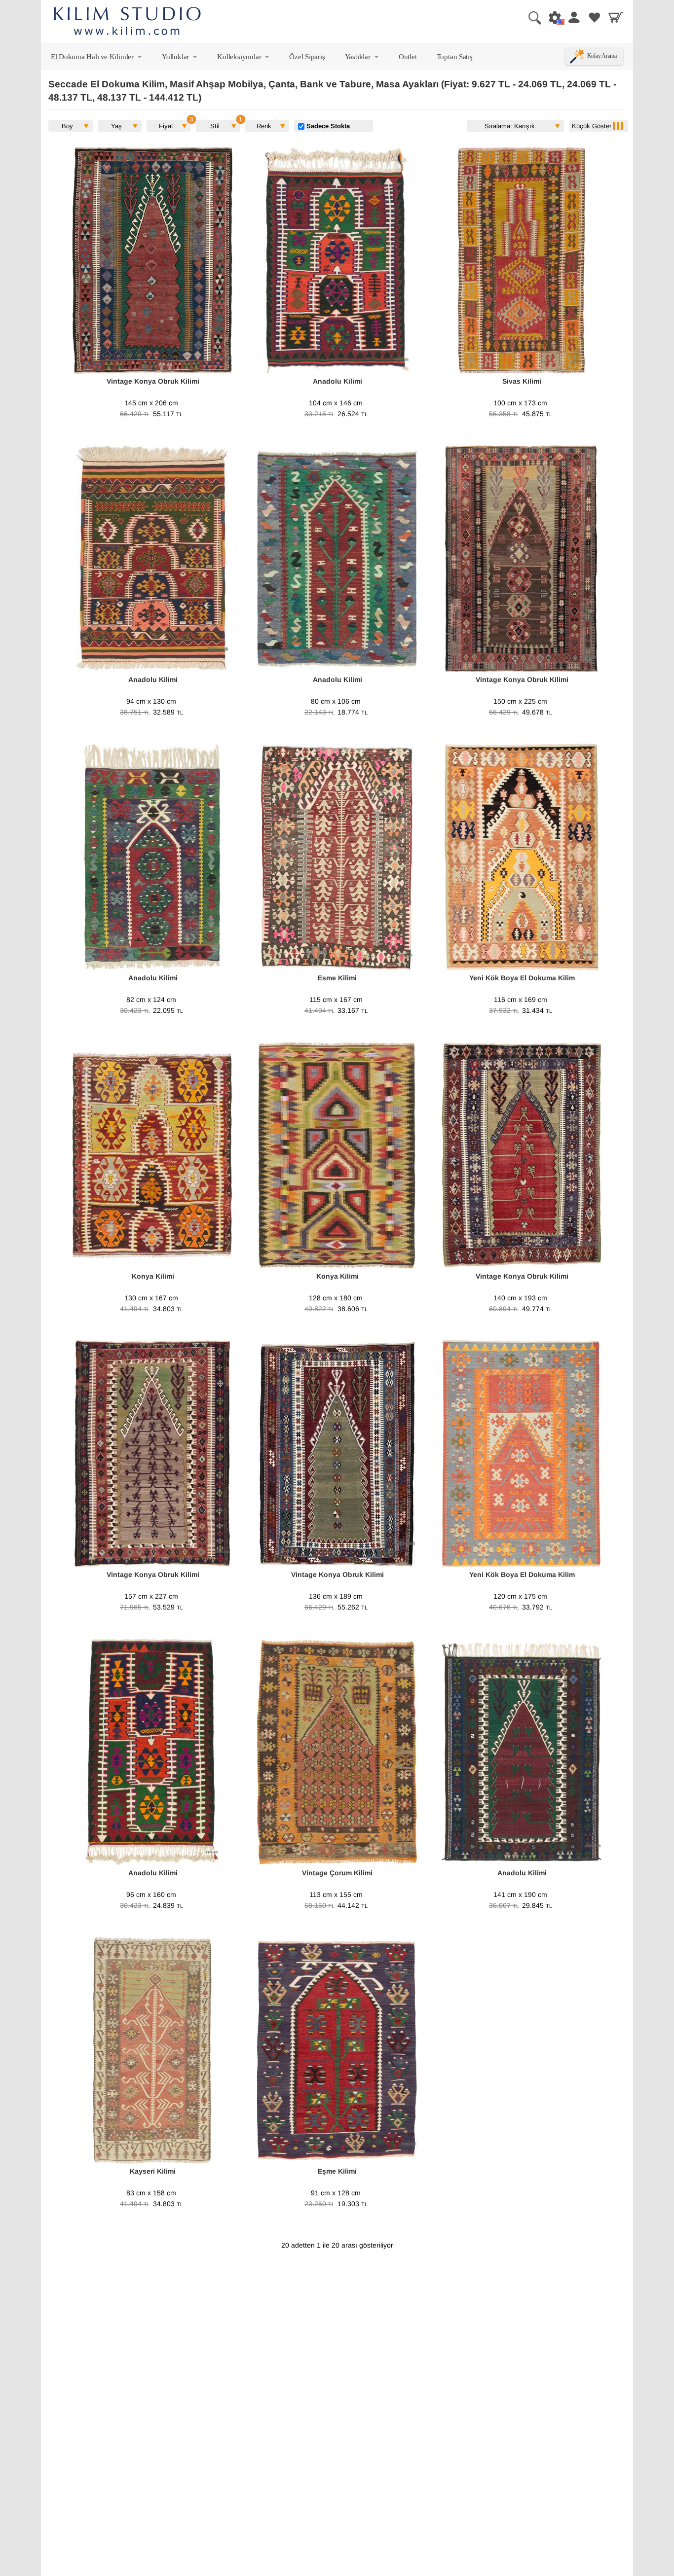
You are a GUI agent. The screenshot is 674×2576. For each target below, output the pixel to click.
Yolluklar (180, 59)
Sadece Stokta (327, 126)
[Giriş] (573, 17)
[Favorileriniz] (595, 17)
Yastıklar (363, 59)
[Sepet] (616, 17)
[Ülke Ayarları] (552, 17)
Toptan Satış (455, 56)
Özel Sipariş (307, 56)
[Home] (127, 22)
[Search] (531, 17)
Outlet (408, 56)
